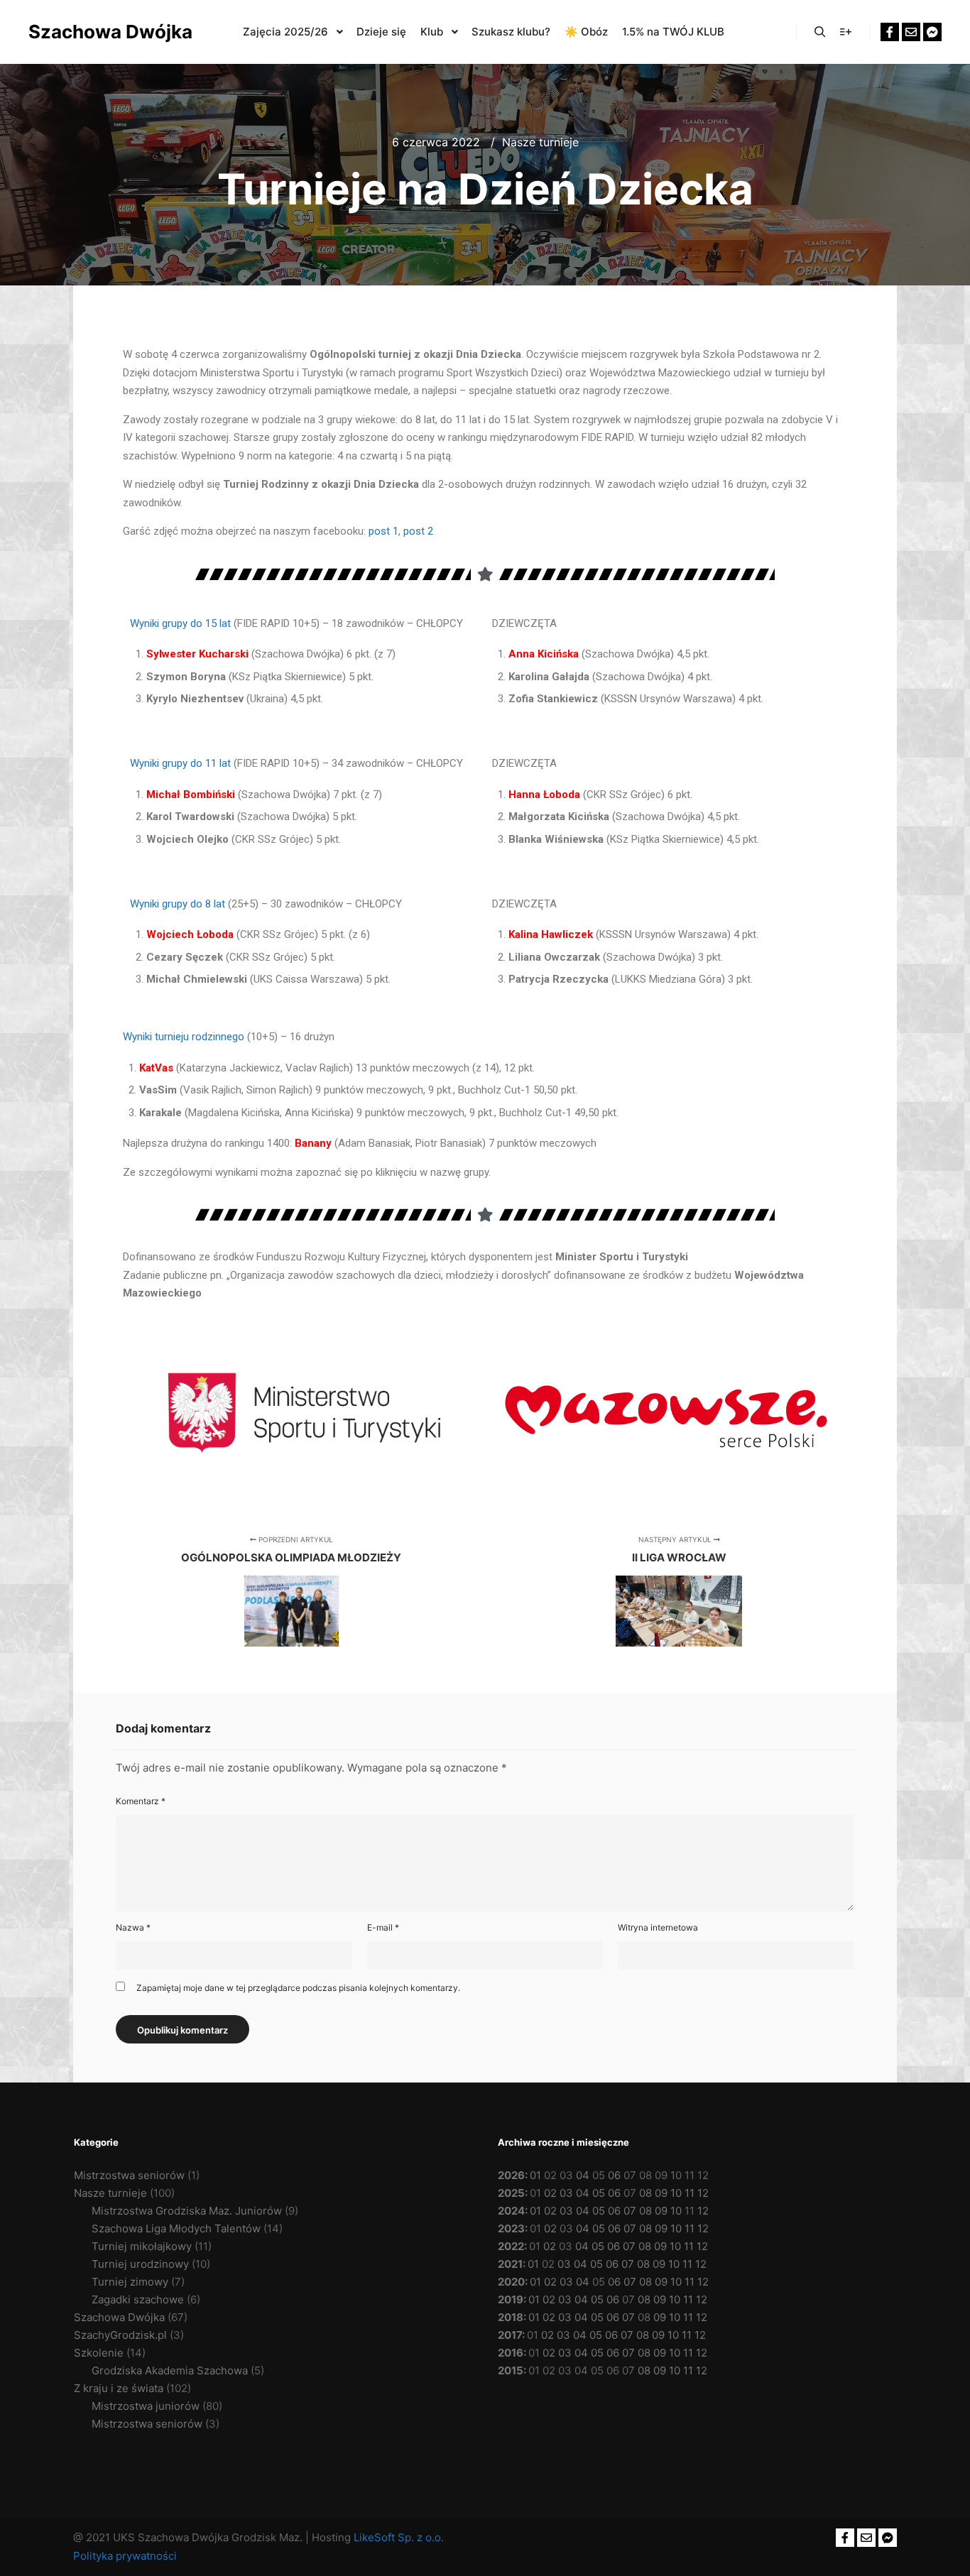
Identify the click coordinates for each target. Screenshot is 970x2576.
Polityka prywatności (125, 2556)
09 (661, 2193)
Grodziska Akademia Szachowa (170, 2370)
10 (676, 2193)
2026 (511, 2175)
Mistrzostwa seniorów (129, 2175)
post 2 (418, 531)
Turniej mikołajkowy (142, 2246)
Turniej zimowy (130, 2282)
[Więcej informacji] (846, 32)
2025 (511, 2193)
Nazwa (133, 1927)
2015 (511, 2370)
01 (535, 2175)
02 (550, 2193)
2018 (511, 2317)
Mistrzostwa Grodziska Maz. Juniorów (187, 2211)
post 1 (383, 531)
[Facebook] (890, 32)
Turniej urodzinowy (140, 2264)
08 (645, 2193)
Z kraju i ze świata (119, 2388)
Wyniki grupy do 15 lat (180, 623)
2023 (511, 2228)
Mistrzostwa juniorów (146, 2406)
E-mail (383, 1927)
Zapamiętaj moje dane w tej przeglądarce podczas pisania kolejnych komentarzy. (298, 1988)
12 (703, 2193)
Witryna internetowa (658, 1927)
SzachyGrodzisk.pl (120, 2335)
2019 (511, 2299)
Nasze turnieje (540, 142)
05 (599, 2193)
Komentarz (141, 1801)
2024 (511, 2211)
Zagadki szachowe (138, 2299)
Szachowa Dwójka (99, 32)
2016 (511, 2353)
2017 (510, 2335)
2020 (511, 2282)
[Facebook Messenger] (932, 32)
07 (630, 2211)
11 (690, 2193)
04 (583, 2175)
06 (614, 2175)
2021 (510, 2264)
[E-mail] (911, 32)
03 (566, 2193)
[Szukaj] (820, 32)
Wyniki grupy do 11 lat (180, 763)
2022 (511, 2246)
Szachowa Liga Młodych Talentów (176, 2228)
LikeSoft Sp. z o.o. (399, 2537)
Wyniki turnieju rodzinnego (184, 1037)
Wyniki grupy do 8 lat (178, 904)
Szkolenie (99, 2353)
